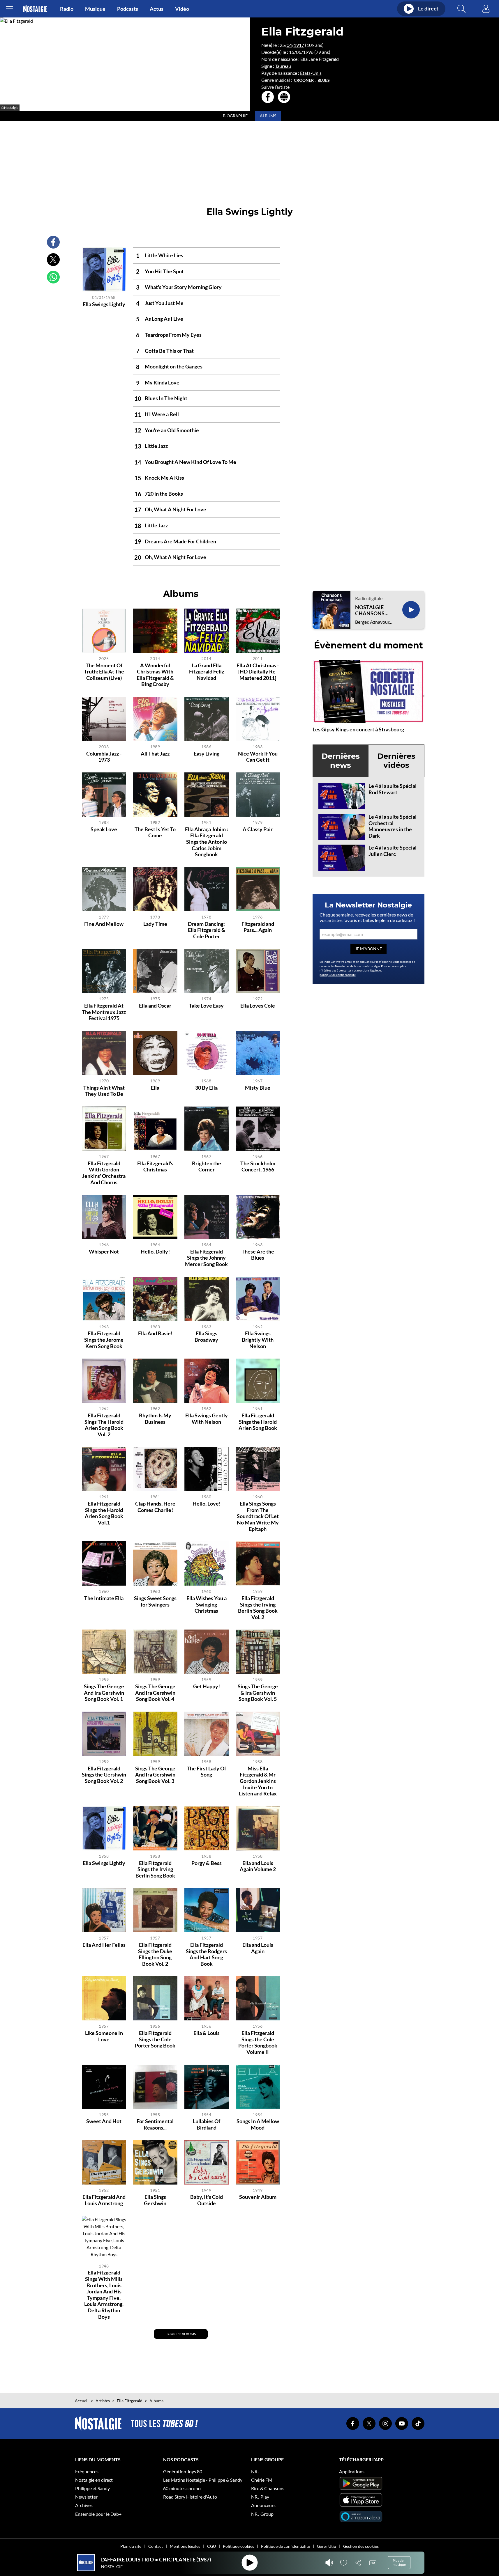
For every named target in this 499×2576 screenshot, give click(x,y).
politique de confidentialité (338, 975)
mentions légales (368, 970)
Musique (95, 9)
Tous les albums (181, 2334)
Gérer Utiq (327, 2546)
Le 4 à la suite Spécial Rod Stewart (393, 789)
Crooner (304, 80)
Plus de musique (399, 2562)
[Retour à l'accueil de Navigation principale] (35, 9)
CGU (211, 2546)
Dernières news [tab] (341, 761)
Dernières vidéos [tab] (396, 761)
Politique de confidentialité (285, 2546)
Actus (157, 9)
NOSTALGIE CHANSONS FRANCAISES (371, 610)
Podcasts (128, 9)
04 (289, 45)
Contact (156, 2546)
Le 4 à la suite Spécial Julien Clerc (393, 851)
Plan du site (131, 2546)
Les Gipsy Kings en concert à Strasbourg (358, 729)
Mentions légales (185, 2546)
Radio (67, 9)
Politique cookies (238, 2546)
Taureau (283, 66)
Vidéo (182, 9)
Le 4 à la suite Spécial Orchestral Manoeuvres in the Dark (393, 826)
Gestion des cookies (361, 2546)
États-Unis (311, 73)
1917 (299, 45)
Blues (324, 80)
